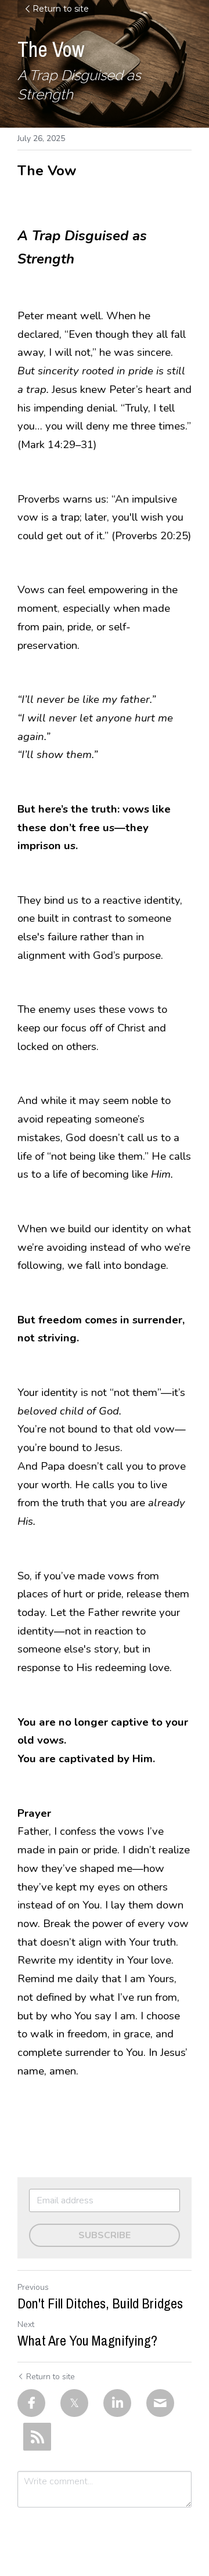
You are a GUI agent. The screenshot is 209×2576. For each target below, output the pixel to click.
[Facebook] (31, 2403)
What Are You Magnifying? (87, 2340)
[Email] (160, 2403)
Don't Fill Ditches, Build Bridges (100, 2303)
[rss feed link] (37, 2437)
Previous (33, 2287)
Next (26, 2324)
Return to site (61, 9)
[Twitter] (74, 2403)
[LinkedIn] (117, 2403)
